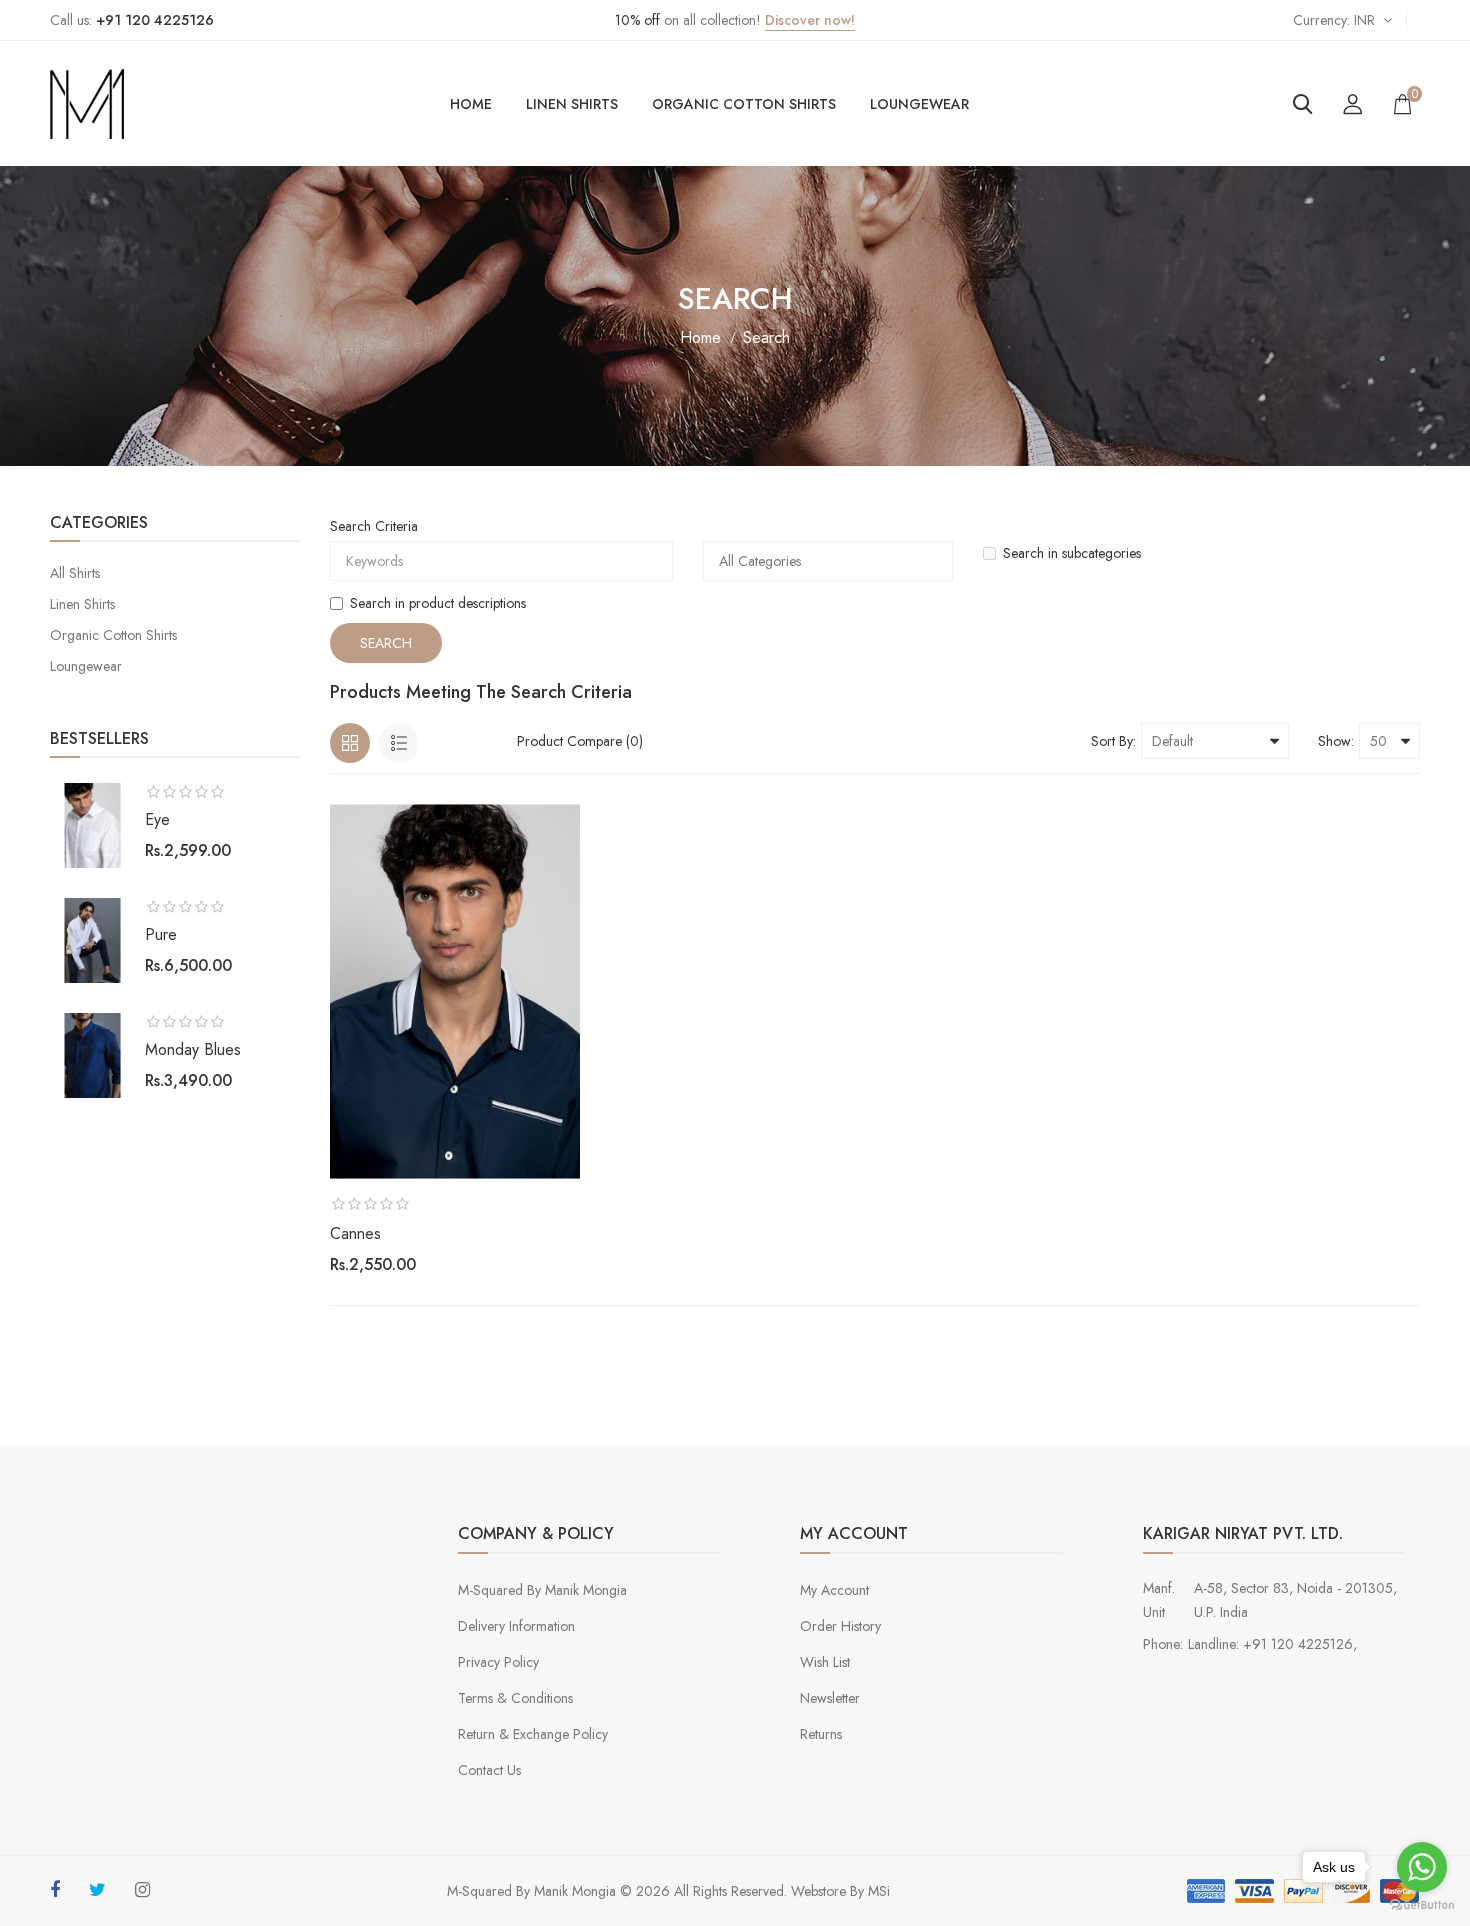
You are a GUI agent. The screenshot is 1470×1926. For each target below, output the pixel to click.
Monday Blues (193, 1049)
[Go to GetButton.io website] (1422, 1905)
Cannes (355, 1233)
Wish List (825, 1662)
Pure (161, 934)
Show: (1336, 741)
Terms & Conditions (515, 1698)
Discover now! (810, 20)
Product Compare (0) (580, 741)
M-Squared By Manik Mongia (542, 1590)
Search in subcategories (1072, 553)
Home (471, 104)
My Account (834, 1590)
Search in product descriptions (438, 603)
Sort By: (1113, 741)
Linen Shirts (572, 104)
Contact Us (489, 1770)
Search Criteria (374, 526)
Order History (840, 1626)
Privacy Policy (498, 1662)
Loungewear (919, 104)
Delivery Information (516, 1626)
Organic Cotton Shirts (744, 104)
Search (766, 337)
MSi (879, 1891)
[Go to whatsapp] (1422, 1867)
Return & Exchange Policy (533, 1734)
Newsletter (830, 1698)
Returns (821, 1734)
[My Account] (1353, 104)
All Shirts (75, 573)
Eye (157, 819)
